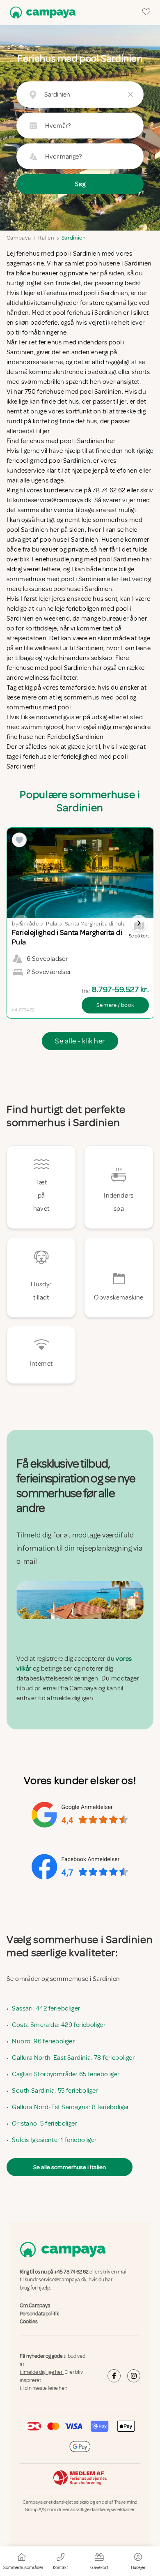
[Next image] (139, 923)
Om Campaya (35, 2306)
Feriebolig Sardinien (75, 737)
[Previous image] (21, 923)
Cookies (29, 2322)
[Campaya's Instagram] (134, 2376)
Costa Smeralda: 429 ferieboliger (59, 2025)
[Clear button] (130, 95)
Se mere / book (115, 1005)
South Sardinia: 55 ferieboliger (55, 2091)
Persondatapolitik (39, 2313)
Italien (46, 238)
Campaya (19, 238)
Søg (80, 184)
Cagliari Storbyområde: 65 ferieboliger (66, 2074)
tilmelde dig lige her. (42, 2372)
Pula (51, 924)
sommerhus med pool (39, 707)
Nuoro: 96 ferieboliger (43, 2041)
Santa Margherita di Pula (95, 924)
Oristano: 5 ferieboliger (45, 2124)
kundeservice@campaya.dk (56, 2280)
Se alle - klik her (80, 1041)
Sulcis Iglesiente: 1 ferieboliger (54, 2140)
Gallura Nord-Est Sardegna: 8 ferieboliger (70, 2107)
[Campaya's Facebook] (114, 2376)
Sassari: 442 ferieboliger (46, 2008)
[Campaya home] (41, 13)
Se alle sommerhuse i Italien (70, 2167)
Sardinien (74, 238)
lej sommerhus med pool (93, 697)
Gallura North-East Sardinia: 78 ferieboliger (73, 2058)
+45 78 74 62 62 (71, 2272)
